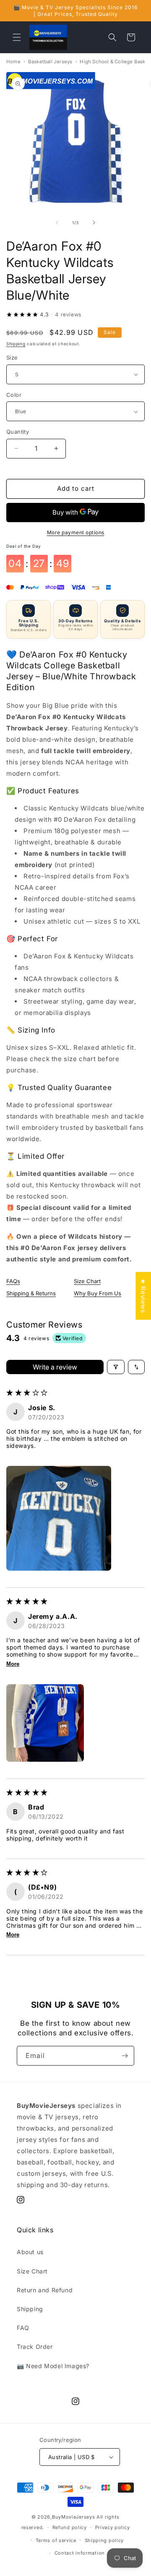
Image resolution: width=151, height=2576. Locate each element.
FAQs (13, 1281)
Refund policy (70, 2527)
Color (14, 395)
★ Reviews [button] (143, 1296)
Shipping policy (104, 2540)
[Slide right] (94, 223)
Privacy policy (113, 2527)
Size (12, 357)
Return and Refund (45, 2290)
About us (30, 2252)
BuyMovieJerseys (74, 2517)
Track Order (35, 2347)
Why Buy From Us (98, 1293)
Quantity (18, 432)
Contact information (80, 2553)
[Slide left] (57, 223)
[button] (17, 37)
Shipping (16, 344)
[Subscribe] (125, 2056)
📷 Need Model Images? (53, 2366)
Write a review (55, 1367)
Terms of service (56, 2540)
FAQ (23, 2328)
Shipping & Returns (31, 1293)
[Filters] (116, 1367)
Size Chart (87, 1281)
